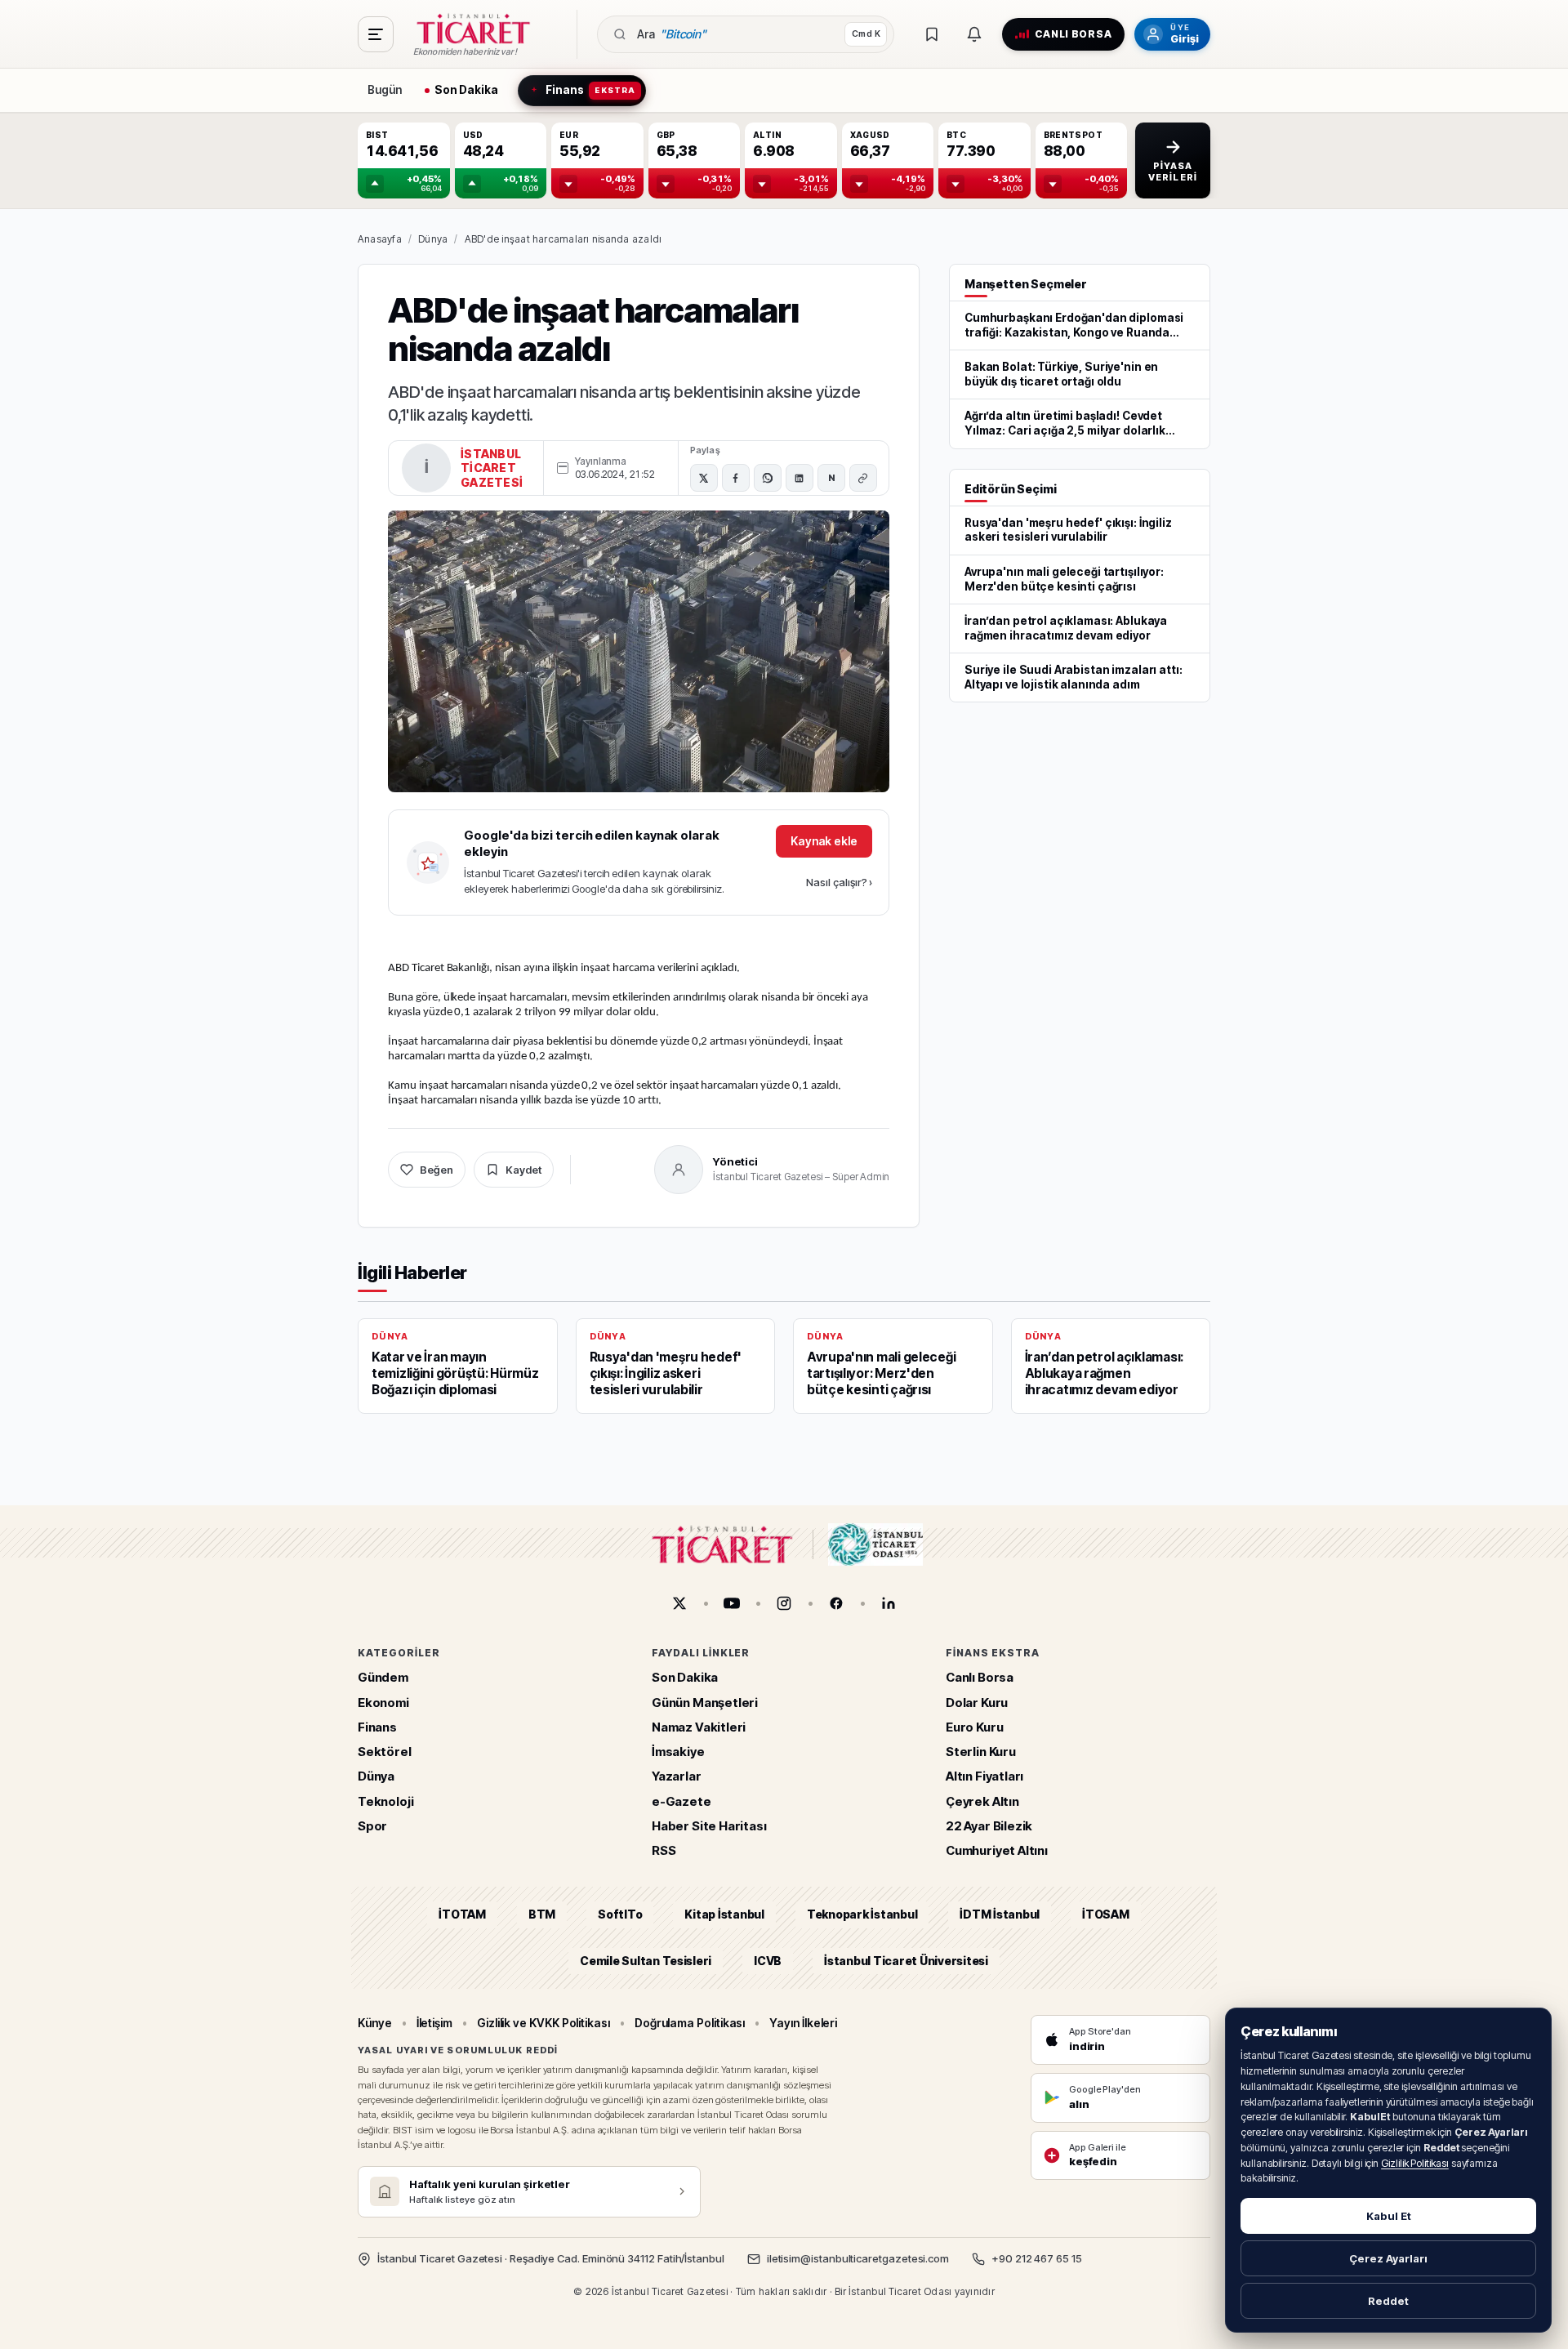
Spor (372, 1825)
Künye (375, 2022)
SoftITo (620, 1914)
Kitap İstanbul (724, 1914)
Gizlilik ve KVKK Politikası (543, 2022)
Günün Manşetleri (705, 1702)
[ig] (784, 1603)
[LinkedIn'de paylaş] (800, 478)
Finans (377, 1726)
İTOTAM (462, 1914)
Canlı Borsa (980, 1677)
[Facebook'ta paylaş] (736, 478)
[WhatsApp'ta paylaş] (768, 478)
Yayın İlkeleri (803, 2022)
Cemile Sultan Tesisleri (646, 1960)
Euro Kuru (974, 1726)
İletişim (434, 2022)
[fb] (836, 1603)
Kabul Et (1389, 2216)
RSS (664, 1850)
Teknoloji (385, 1801)
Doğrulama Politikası (690, 2022)
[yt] (732, 1603)
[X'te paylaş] (704, 478)
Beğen (437, 1170)
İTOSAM (1106, 1914)
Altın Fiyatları (984, 1776)
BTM (542, 1914)
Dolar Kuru (977, 1702)
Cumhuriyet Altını (997, 1850)
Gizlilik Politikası (1415, 2163)
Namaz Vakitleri (699, 1726)
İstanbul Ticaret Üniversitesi (906, 1960)
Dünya (433, 239)
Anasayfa (380, 239)
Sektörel (385, 1752)
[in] (889, 1603)
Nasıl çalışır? (839, 882)
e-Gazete (682, 1801)
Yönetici (735, 1161)
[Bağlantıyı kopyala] (863, 478)
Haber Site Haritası (709, 1825)
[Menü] (376, 34)
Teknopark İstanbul (862, 1914)
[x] (679, 1603)
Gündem (383, 1677)
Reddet (1388, 2301)
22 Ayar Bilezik (989, 1825)
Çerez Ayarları (1388, 2258)
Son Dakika (685, 1677)
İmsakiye (678, 1752)
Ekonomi (383, 1702)
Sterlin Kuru (981, 1752)
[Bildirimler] (974, 34)
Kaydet (523, 1170)
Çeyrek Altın (982, 1801)
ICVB (768, 1960)
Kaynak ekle (824, 841)
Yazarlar (677, 1776)
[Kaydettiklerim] (932, 34)
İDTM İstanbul (1000, 1914)
